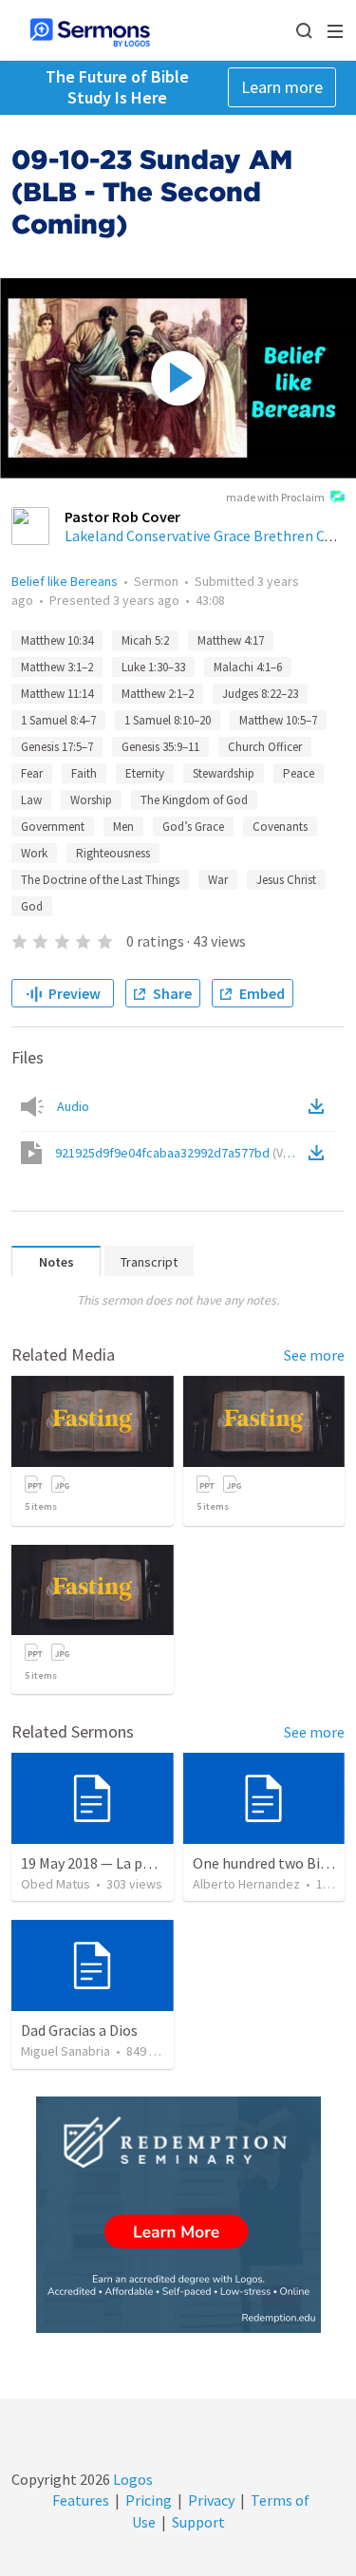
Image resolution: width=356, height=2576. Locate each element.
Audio (73, 1106)
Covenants (280, 827)
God (32, 906)
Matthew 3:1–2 (57, 667)
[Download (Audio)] (320, 1106)
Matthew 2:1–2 (158, 694)
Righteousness (113, 853)
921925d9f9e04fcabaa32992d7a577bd (180, 1153)
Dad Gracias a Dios (79, 2030)
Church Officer (265, 747)
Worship (91, 800)
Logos (131, 2479)
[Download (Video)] (320, 1153)
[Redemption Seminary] (178, 2215)
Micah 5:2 (145, 640)
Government (53, 827)
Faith (84, 773)
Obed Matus (56, 1884)
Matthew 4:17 (231, 640)
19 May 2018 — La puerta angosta (128, 1863)
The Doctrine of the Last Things (100, 880)
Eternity (145, 773)
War (218, 880)
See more (314, 1355)
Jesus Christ (286, 880)
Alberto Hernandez (246, 1884)
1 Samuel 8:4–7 (58, 720)
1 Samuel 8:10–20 (168, 720)
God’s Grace (193, 827)
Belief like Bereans (65, 581)
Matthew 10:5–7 (278, 720)
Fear (32, 773)
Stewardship (224, 773)
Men (123, 827)
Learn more (282, 87)
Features (81, 2500)
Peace (299, 773)
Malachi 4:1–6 (248, 667)
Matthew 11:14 (57, 694)
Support (198, 2522)
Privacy (211, 2500)
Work (34, 853)
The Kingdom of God (194, 800)
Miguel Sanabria (66, 2051)
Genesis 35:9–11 (160, 747)
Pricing (149, 2500)
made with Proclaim (275, 497)
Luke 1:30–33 (153, 667)
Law (31, 800)
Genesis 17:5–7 (57, 747)
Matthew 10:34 (57, 640)
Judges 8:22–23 (260, 694)
